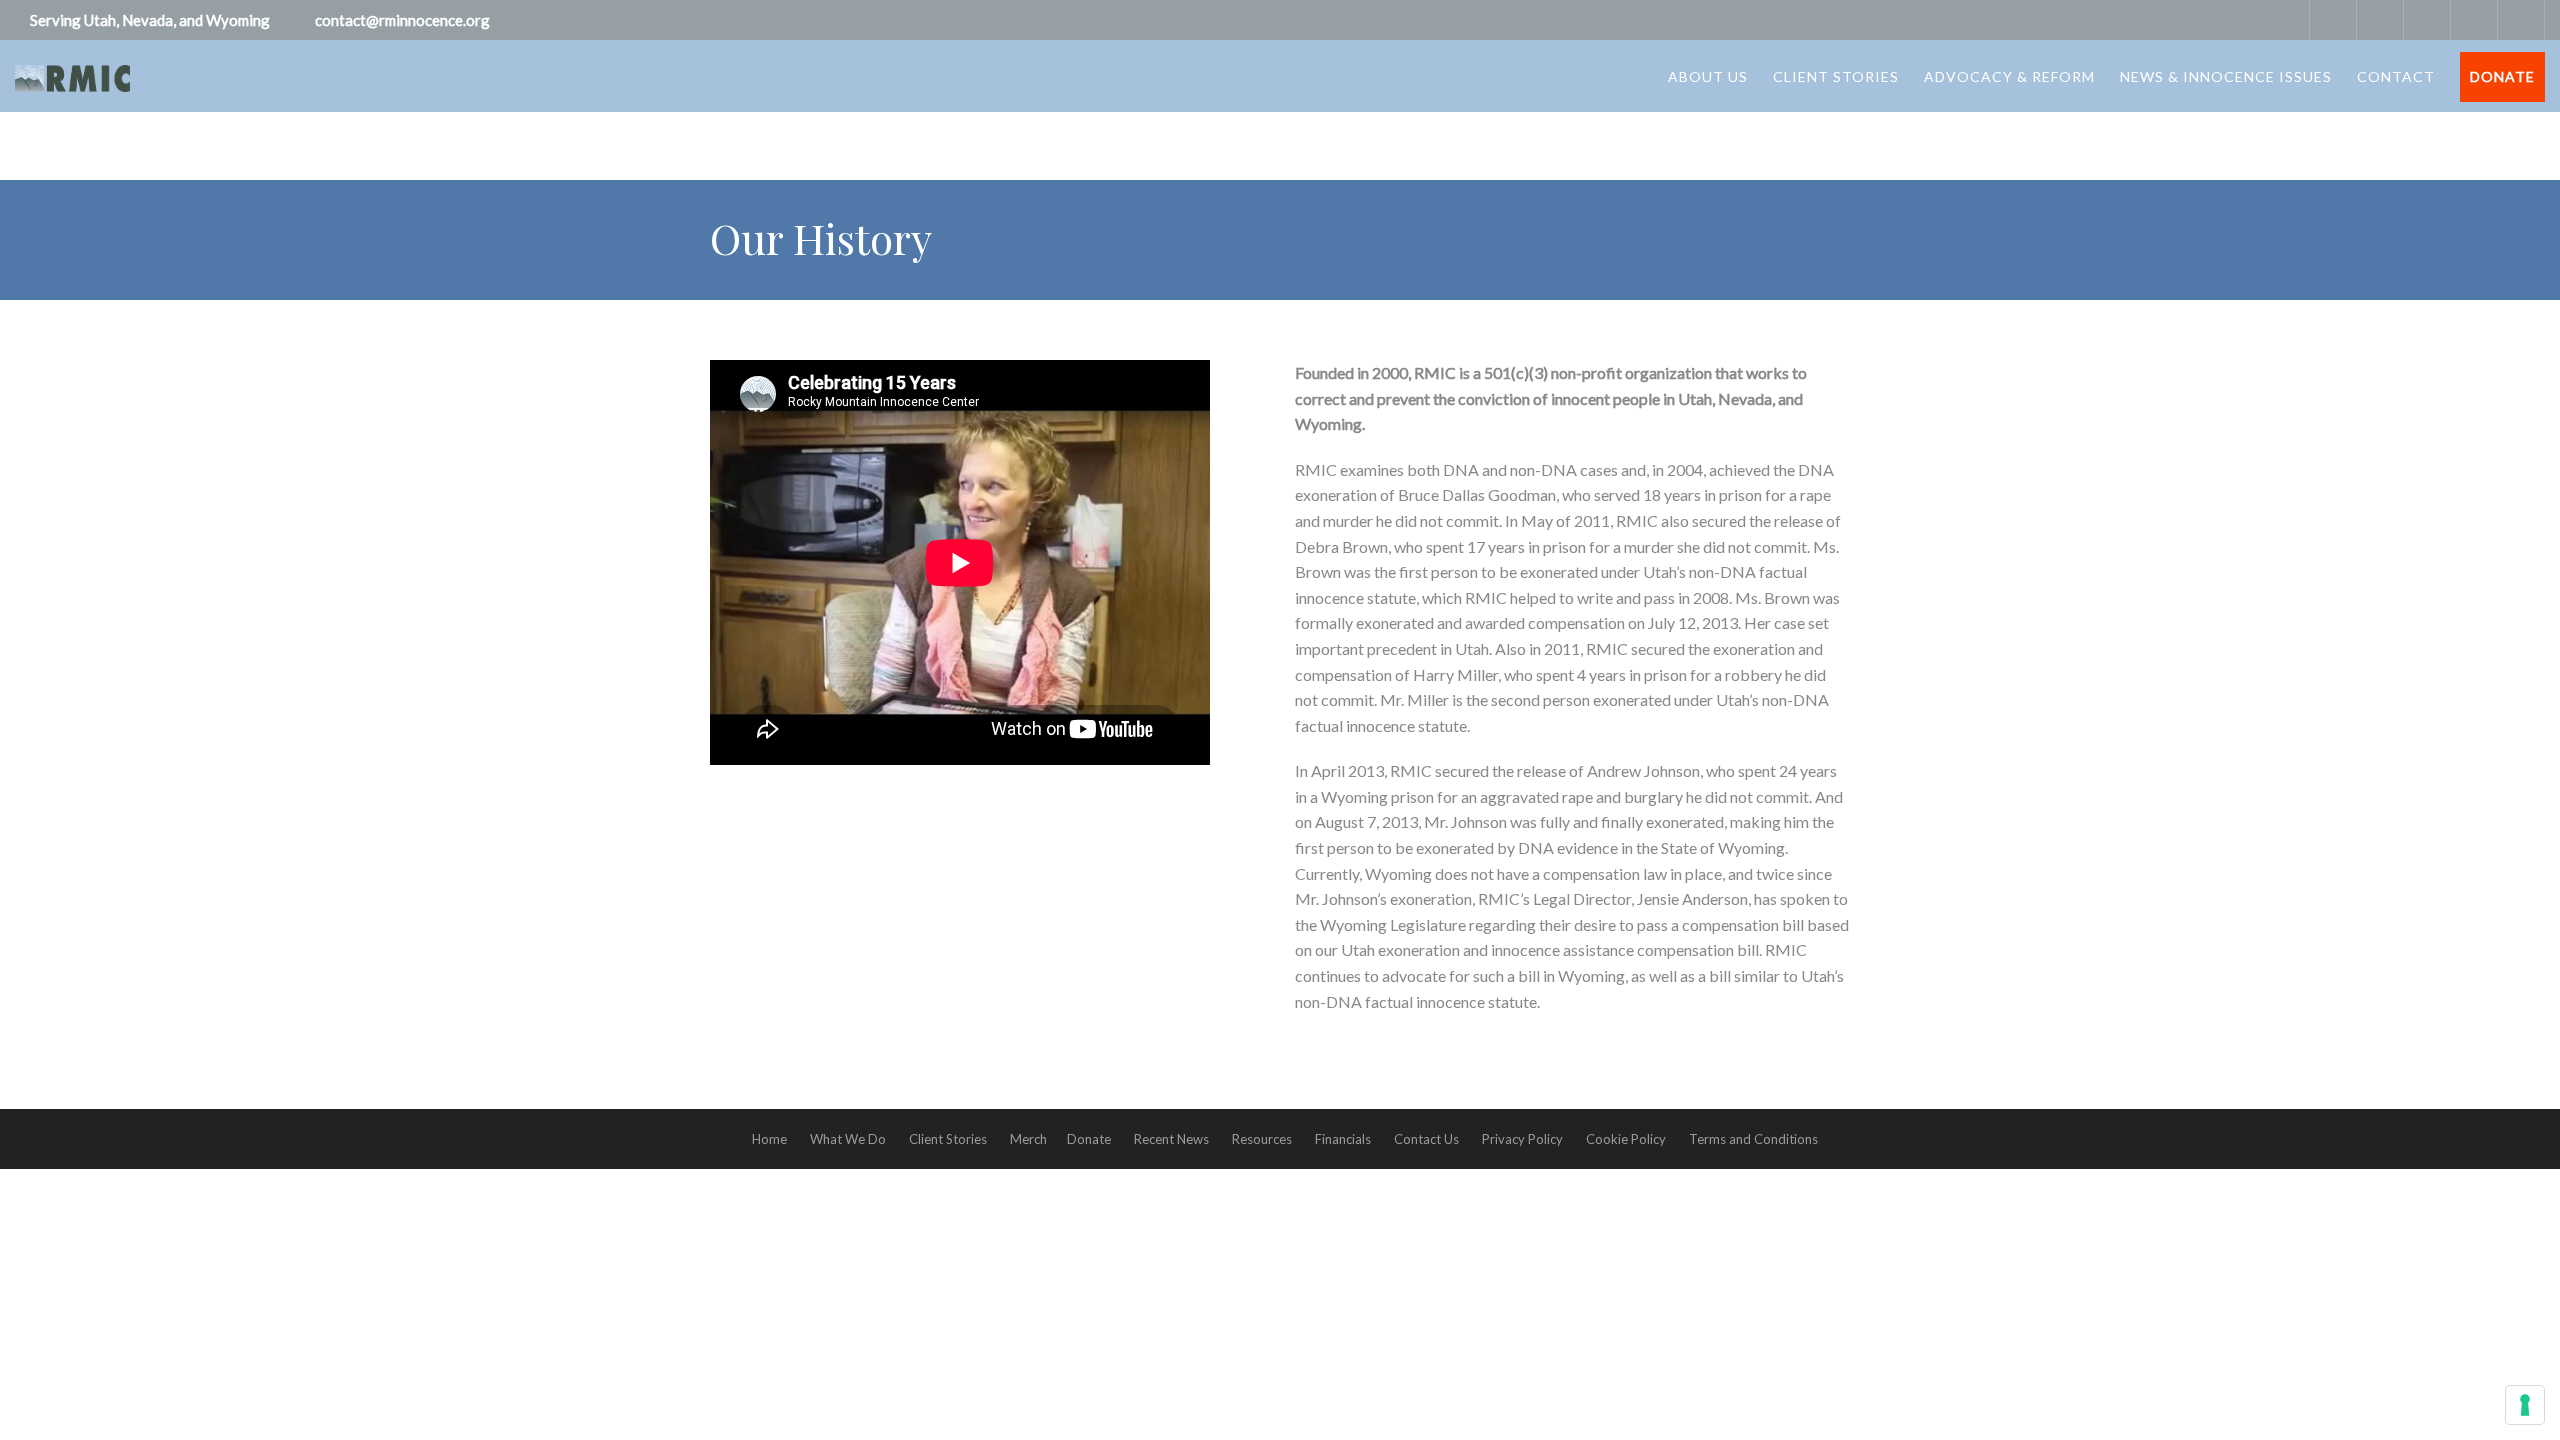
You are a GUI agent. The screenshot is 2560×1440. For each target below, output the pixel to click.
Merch (1028, 1139)
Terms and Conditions (1753, 1139)
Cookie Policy (1626, 1139)
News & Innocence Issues (2226, 76)
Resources (1262, 1139)
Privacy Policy (1522, 1139)
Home (769, 1139)
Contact (2396, 76)
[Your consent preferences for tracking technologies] (2525, 1405)
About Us (1708, 76)
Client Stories (1836, 76)
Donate (2502, 76)
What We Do (848, 1139)
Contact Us (1426, 1139)
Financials (1343, 1139)
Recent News (1171, 1139)
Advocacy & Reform (2009, 76)
